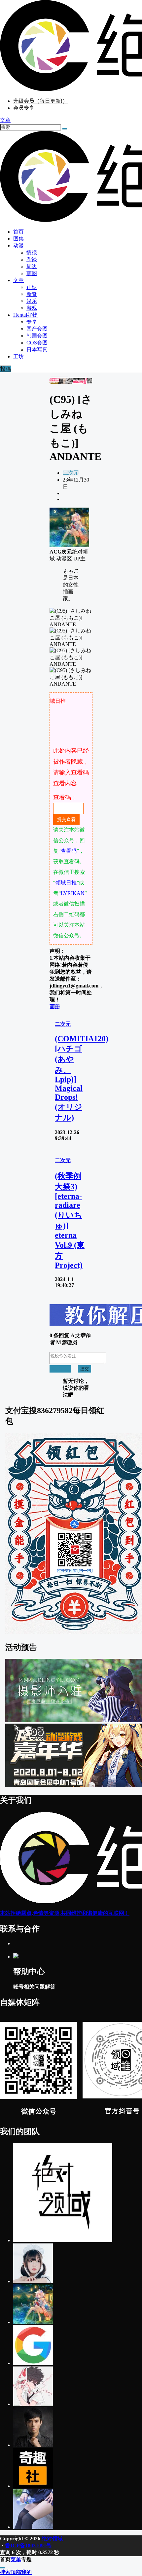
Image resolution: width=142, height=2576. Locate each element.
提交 (85, 1369)
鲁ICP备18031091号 (28, 2545)
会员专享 (24, 108)
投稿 (6, 369)
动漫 (18, 246)
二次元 (71, 473)
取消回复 (60, 1369)
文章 (18, 280)
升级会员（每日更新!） (40, 101)
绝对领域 (52, 2539)
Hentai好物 (25, 315)
